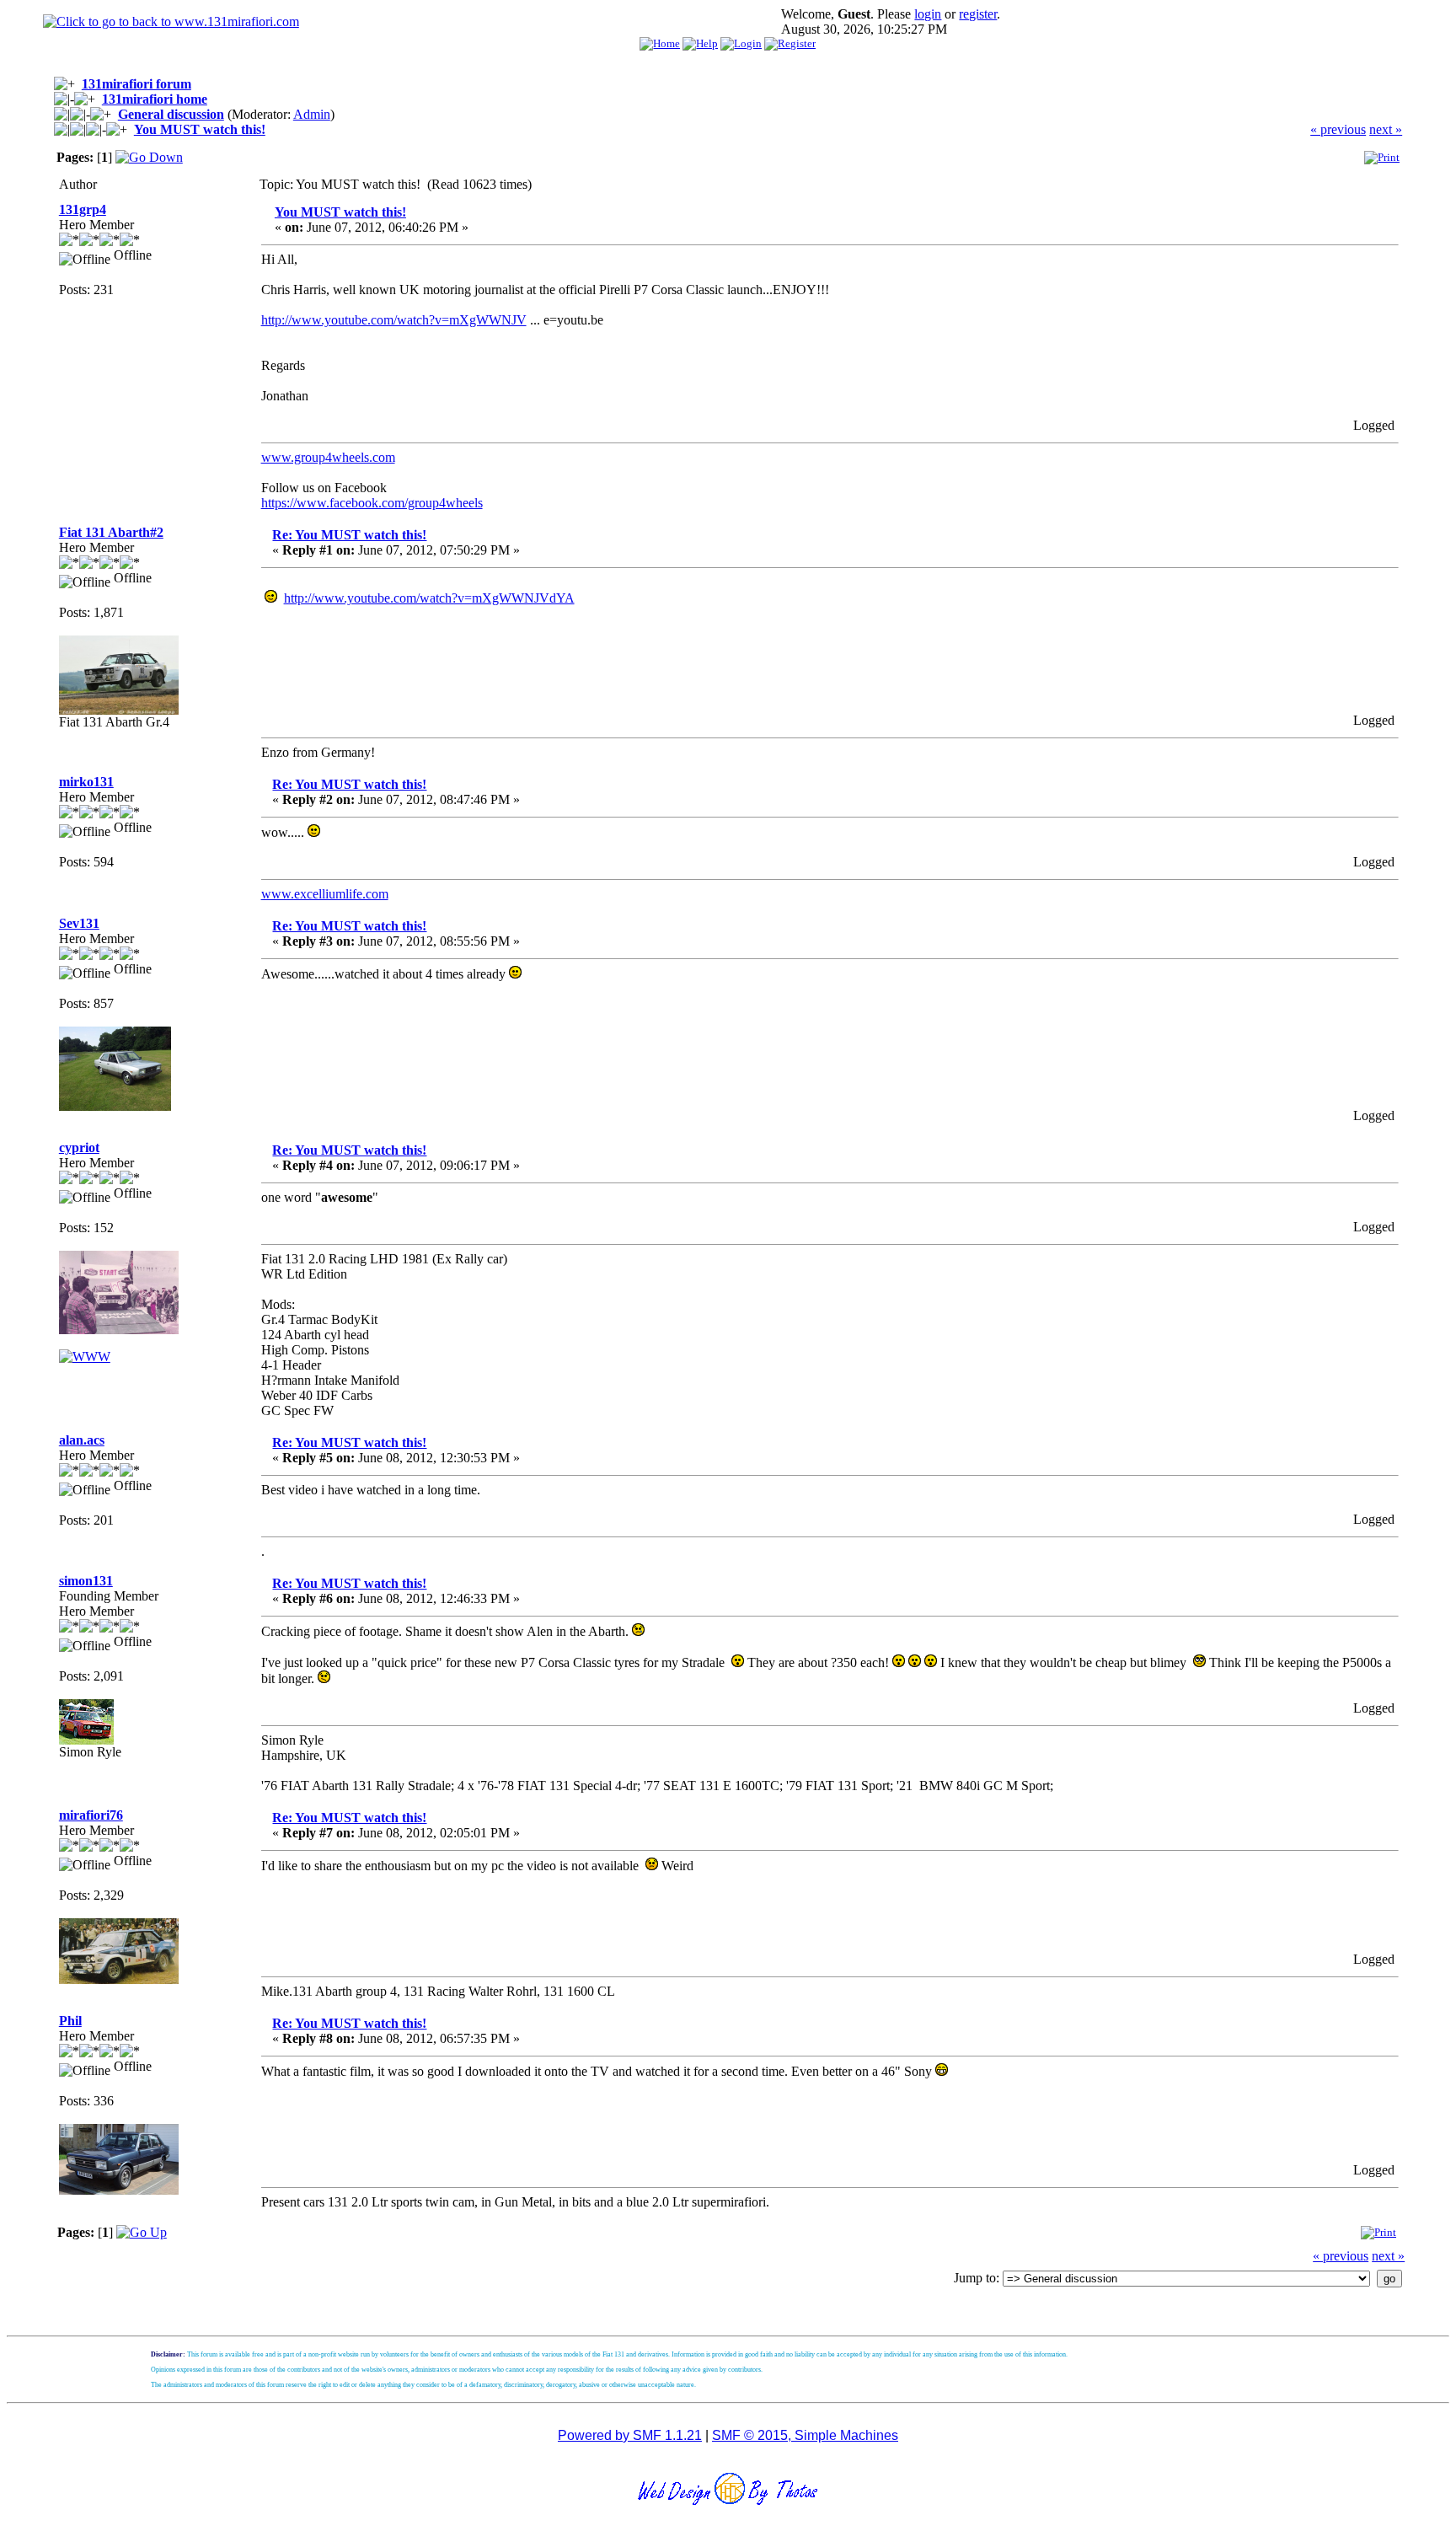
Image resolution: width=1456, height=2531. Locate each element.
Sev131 (79, 923)
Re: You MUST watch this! (349, 535)
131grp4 (83, 209)
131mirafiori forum (136, 84)
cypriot (79, 1148)
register (978, 14)
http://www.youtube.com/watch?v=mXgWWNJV (394, 320)
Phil (70, 2021)
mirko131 (86, 782)
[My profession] (85, 1357)
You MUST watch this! (200, 129)
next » (1386, 129)
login (928, 14)
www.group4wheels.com (328, 457)
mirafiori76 (91, 1815)
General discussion (171, 114)
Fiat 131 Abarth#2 (111, 532)
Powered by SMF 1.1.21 (630, 2435)
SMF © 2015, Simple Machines (805, 2435)
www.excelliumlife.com (325, 894)
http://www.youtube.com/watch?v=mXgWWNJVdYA (429, 598)
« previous (1338, 129)
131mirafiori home (155, 99)
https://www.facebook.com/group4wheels (372, 503)
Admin (312, 114)
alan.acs (82, 1440)
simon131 (86, 1581)
